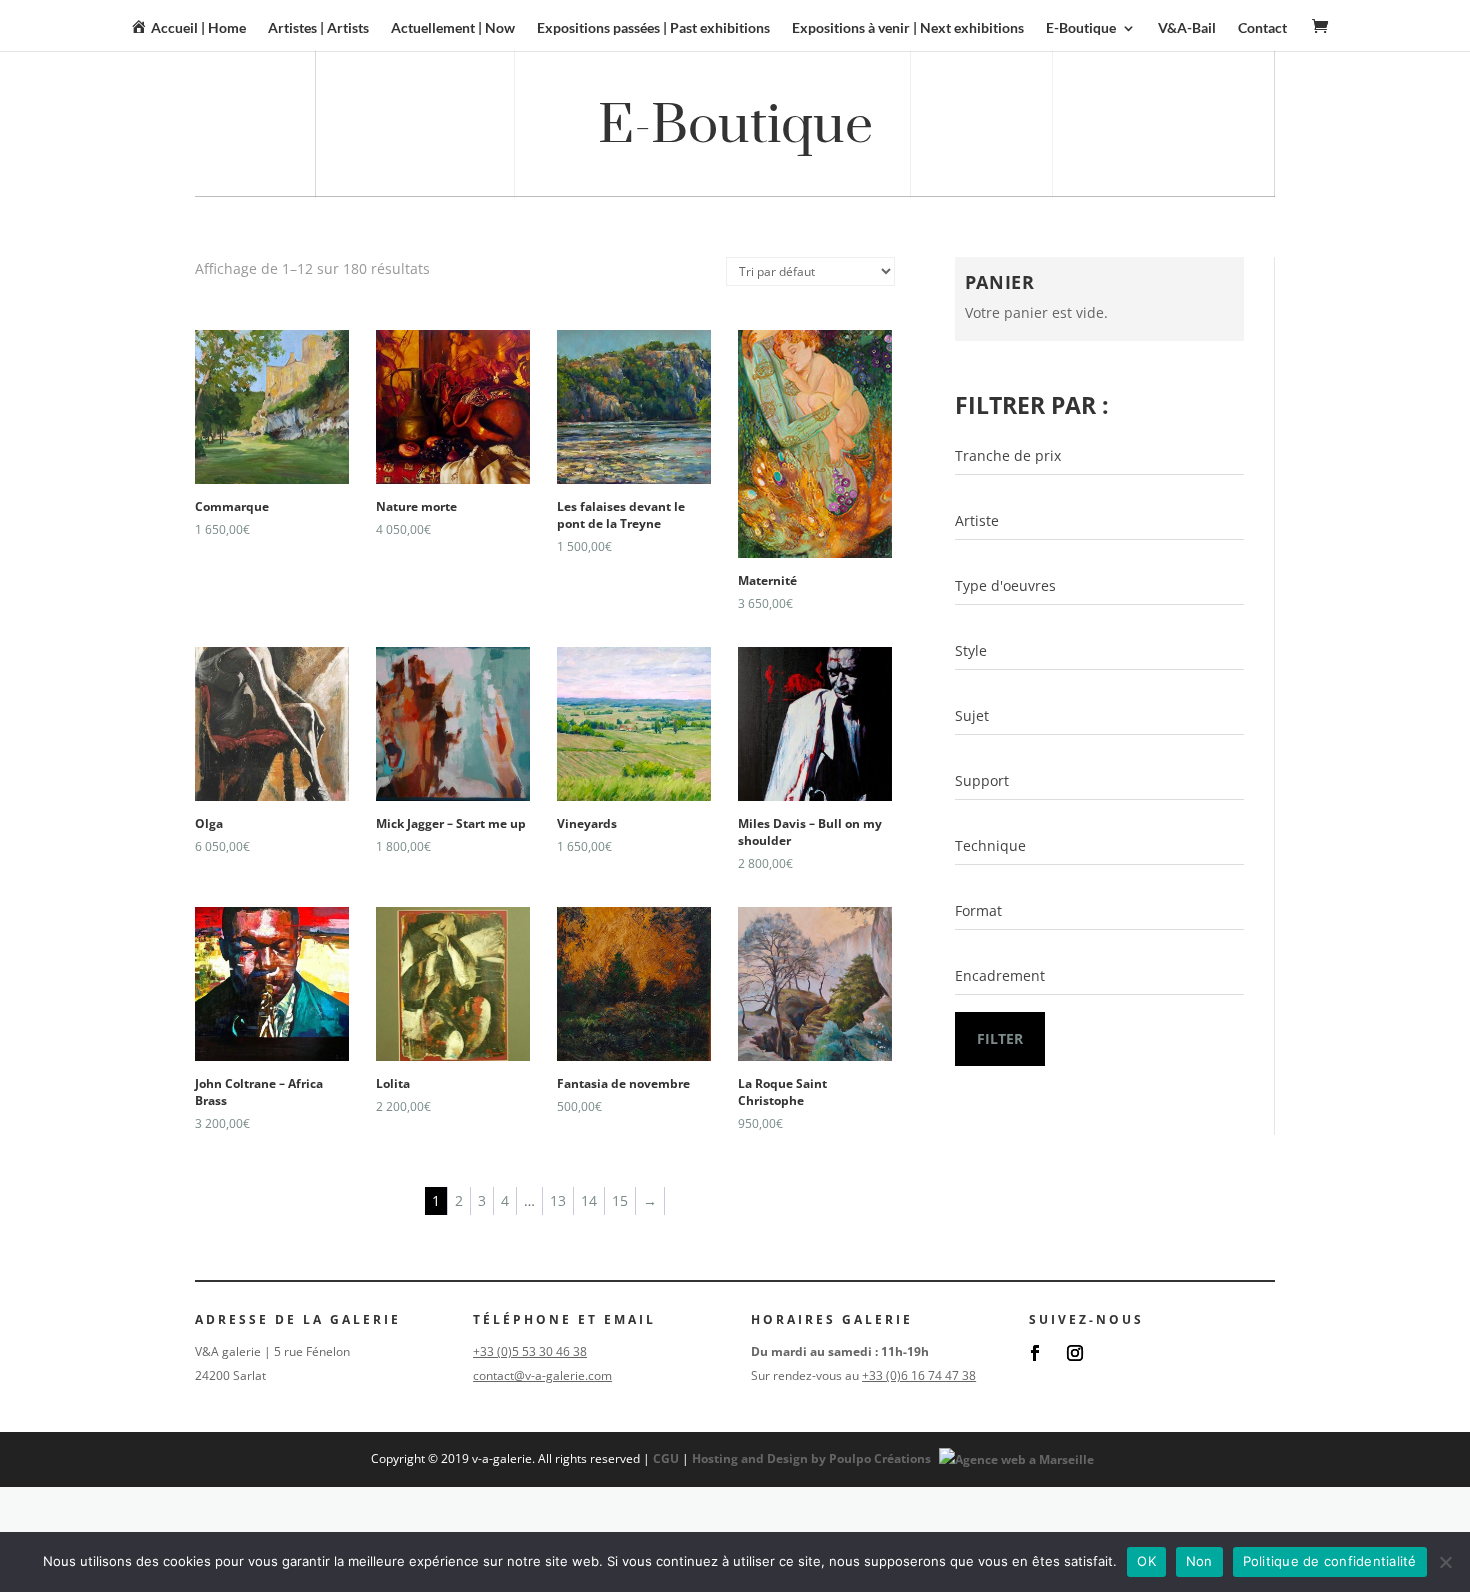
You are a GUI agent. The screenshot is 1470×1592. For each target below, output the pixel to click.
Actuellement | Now (453, 28)
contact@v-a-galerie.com (542, 1375)
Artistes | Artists (318, 28)
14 (589, 1200)
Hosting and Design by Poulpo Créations (813, 1458)
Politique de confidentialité (1330, 1561)
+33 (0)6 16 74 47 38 (919, 1375)
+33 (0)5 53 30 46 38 (530, 1351)
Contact (1262, 28)
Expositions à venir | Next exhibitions (908, 28)
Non (1199, 1561)
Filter (1000, 1038)
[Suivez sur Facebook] (1035, 1353)
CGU (666, 1458)
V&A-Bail (1187, 28)
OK (1146, 1561)
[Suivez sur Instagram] (1075, 1353)
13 (558, 1200)
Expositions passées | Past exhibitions (653, 28)
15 (620, 1200)
